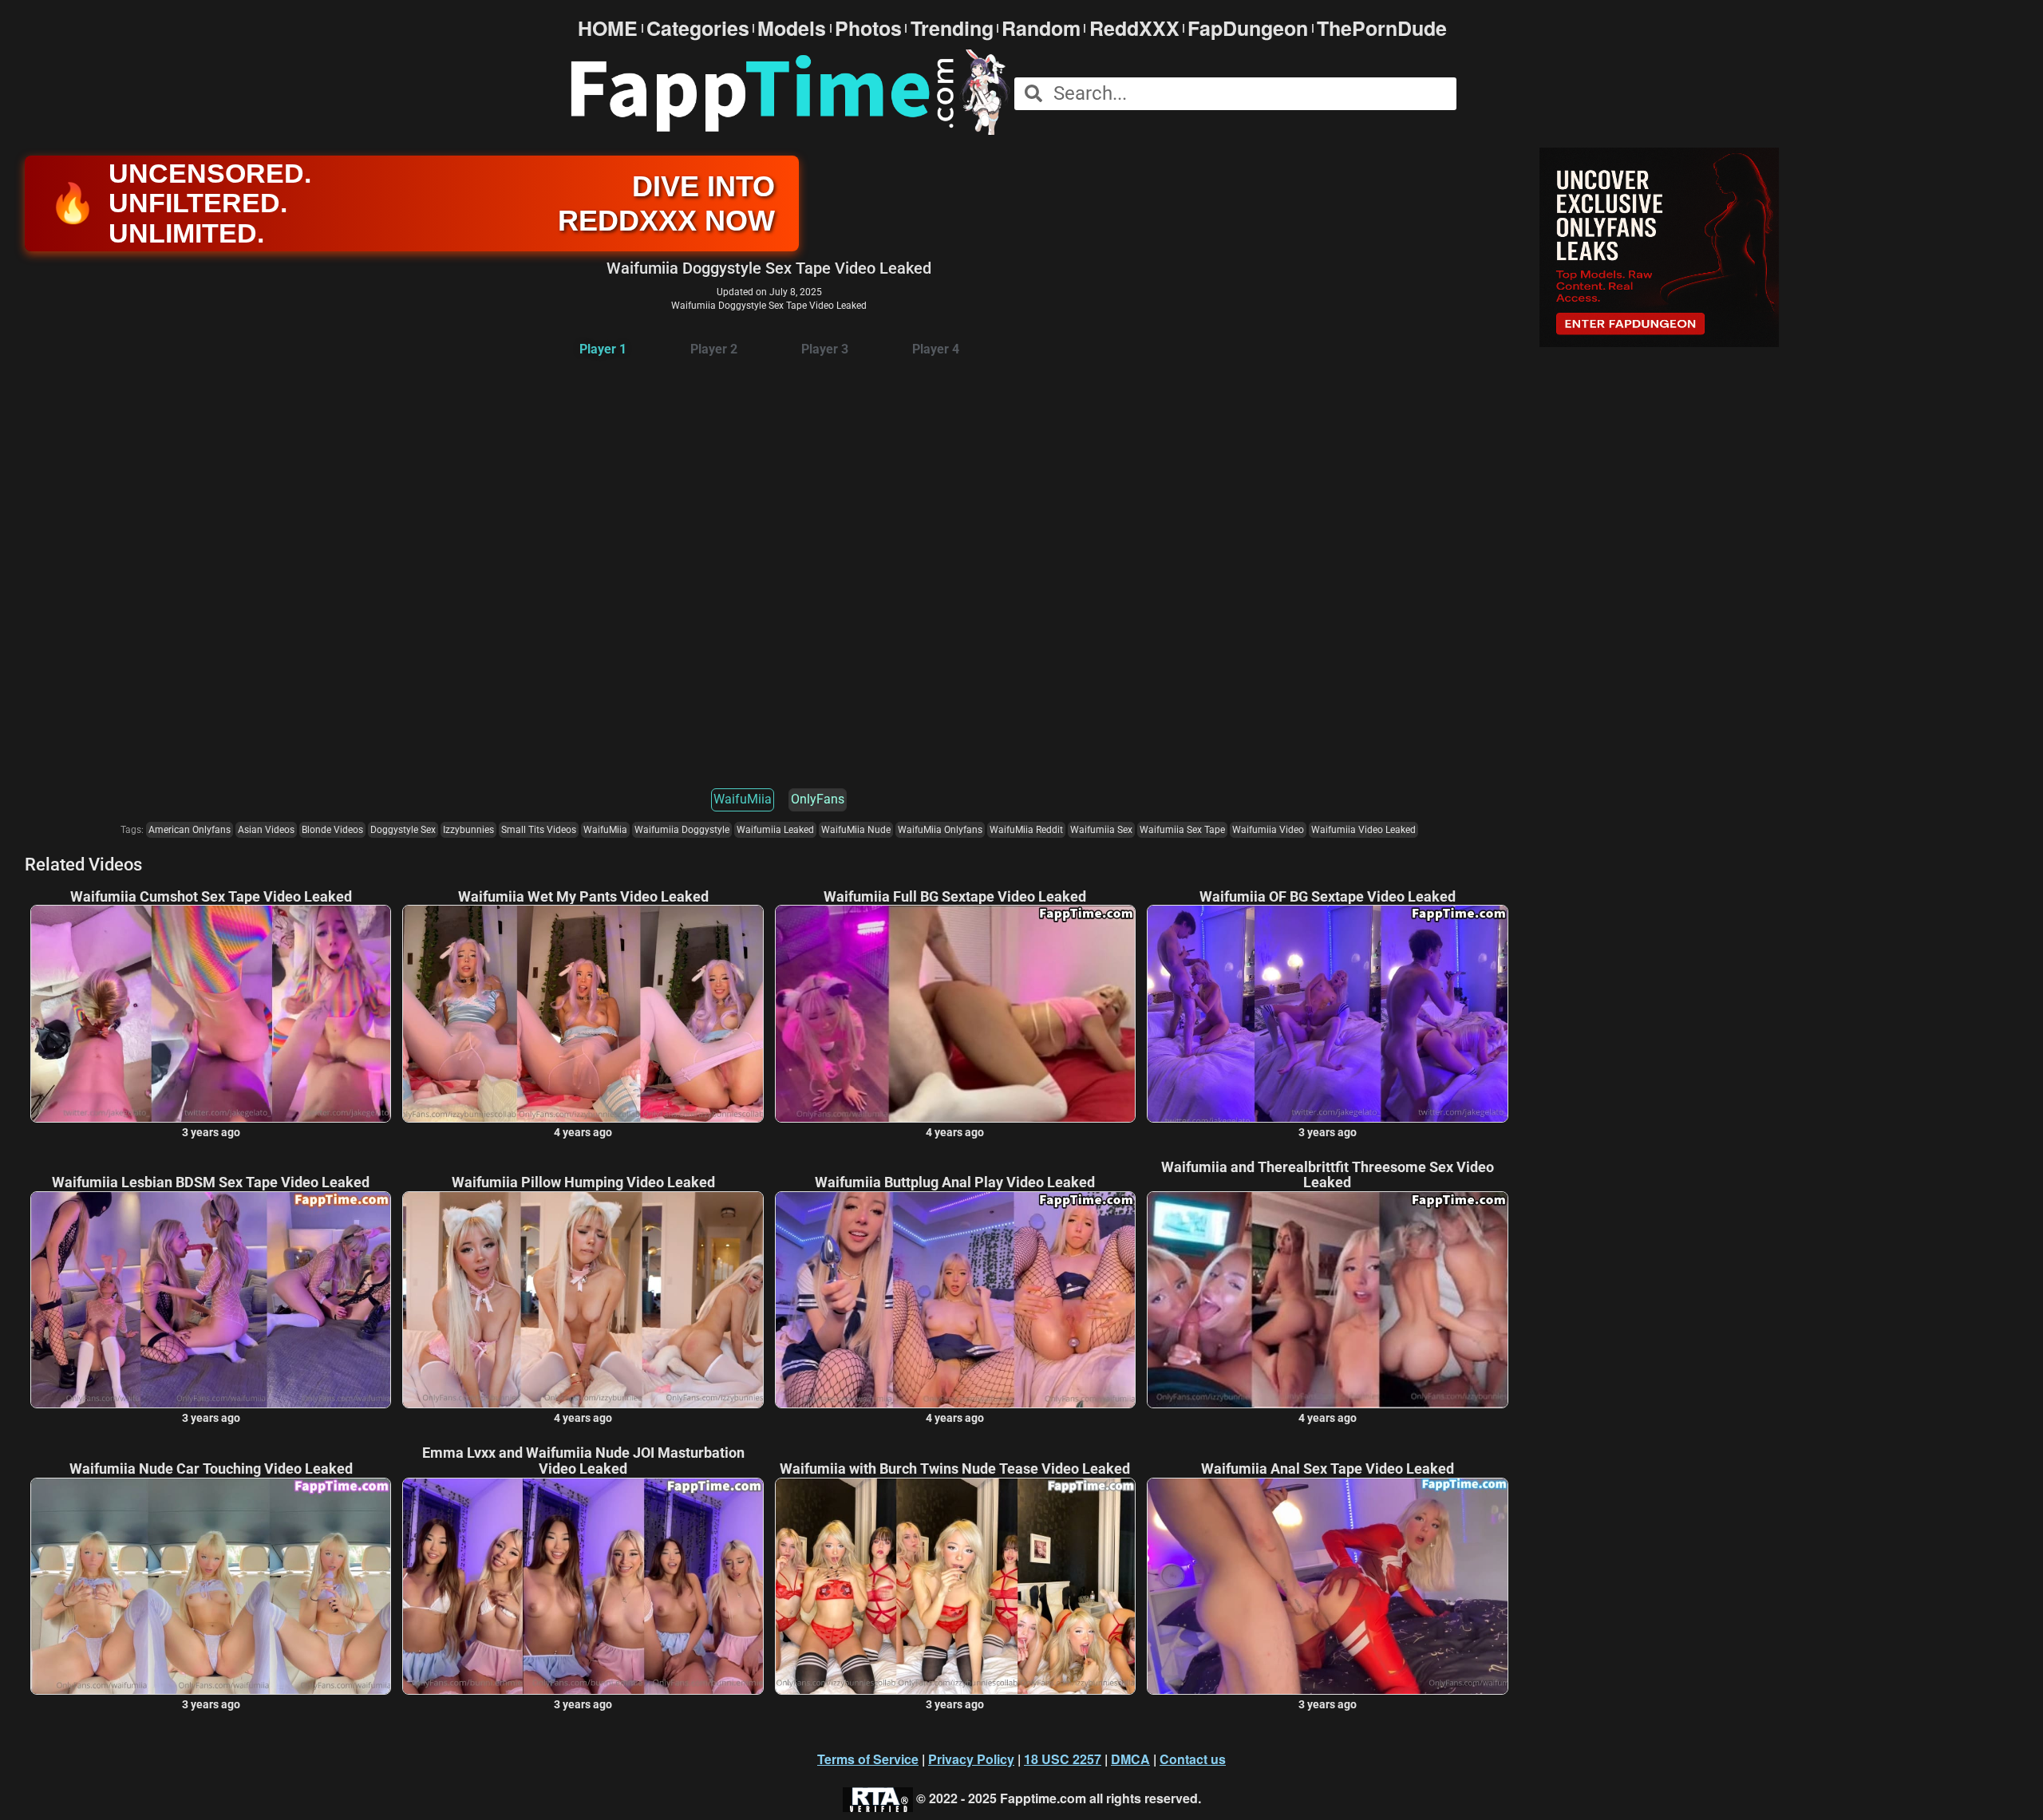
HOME (608, 28)
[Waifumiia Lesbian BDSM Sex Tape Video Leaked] (211, 1300)
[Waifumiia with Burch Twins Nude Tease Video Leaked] (955, 1586)
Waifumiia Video (1268, 830)
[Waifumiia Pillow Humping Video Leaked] (583, 1300)
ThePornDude (1382, 28)
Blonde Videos (332, 830)
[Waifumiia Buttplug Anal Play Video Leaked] (955, 1300)
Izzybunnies (468, 830)
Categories (698, 28)
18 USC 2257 (1063, 1759)
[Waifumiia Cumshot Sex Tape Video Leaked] (211, 1013)
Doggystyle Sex (403, 830)
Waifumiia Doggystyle (682, 830)
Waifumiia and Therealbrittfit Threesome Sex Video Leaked (1328, 1175)
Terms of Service (868, 1759)
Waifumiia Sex (1101, 830)
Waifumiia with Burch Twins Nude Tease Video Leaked (955, 1469)
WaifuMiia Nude (856, 830)
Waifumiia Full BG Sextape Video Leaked (955, 897)
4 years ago (583, 1132)
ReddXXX (1134, 28)
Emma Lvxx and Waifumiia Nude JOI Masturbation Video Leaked (583, 1461)
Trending (952, 28)
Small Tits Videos (539, 830)
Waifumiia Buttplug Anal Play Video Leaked (955, 1182)
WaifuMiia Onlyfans (940, 830)
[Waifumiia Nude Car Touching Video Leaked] (211, 1586)
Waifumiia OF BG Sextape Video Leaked (1328, 897)
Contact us (1193, 1759)
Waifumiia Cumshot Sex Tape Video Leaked (211, 897)
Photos (868, 28)
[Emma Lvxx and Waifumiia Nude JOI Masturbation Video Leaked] (583, 1586)
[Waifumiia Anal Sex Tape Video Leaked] (1327, 1586)
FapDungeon (1248, 28)
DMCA (1130, 1759)
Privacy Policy (971, 1759)
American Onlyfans (190, 830)
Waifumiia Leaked (775, 830)
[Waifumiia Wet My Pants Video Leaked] (583, 1013)
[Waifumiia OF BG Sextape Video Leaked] (1327, 1013)
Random (1041, 28)
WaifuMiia (743, 799)
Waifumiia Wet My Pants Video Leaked (583, 897)
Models (792, 28)
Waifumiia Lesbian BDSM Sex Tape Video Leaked (211, 1182)
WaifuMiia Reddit (1026, 830)
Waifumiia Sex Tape (1182, 830)
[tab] (603, 350)
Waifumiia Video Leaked (1363, 830)
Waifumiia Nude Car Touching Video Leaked (211, 1469)
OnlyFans (818, 799)
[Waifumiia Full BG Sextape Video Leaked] (955, 1013)
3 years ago (211, 1132)
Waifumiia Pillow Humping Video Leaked (583, 1182)
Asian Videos (266, 830)
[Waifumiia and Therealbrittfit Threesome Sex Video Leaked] (1327, 1300)
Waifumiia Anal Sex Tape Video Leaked (1328, 1469)
